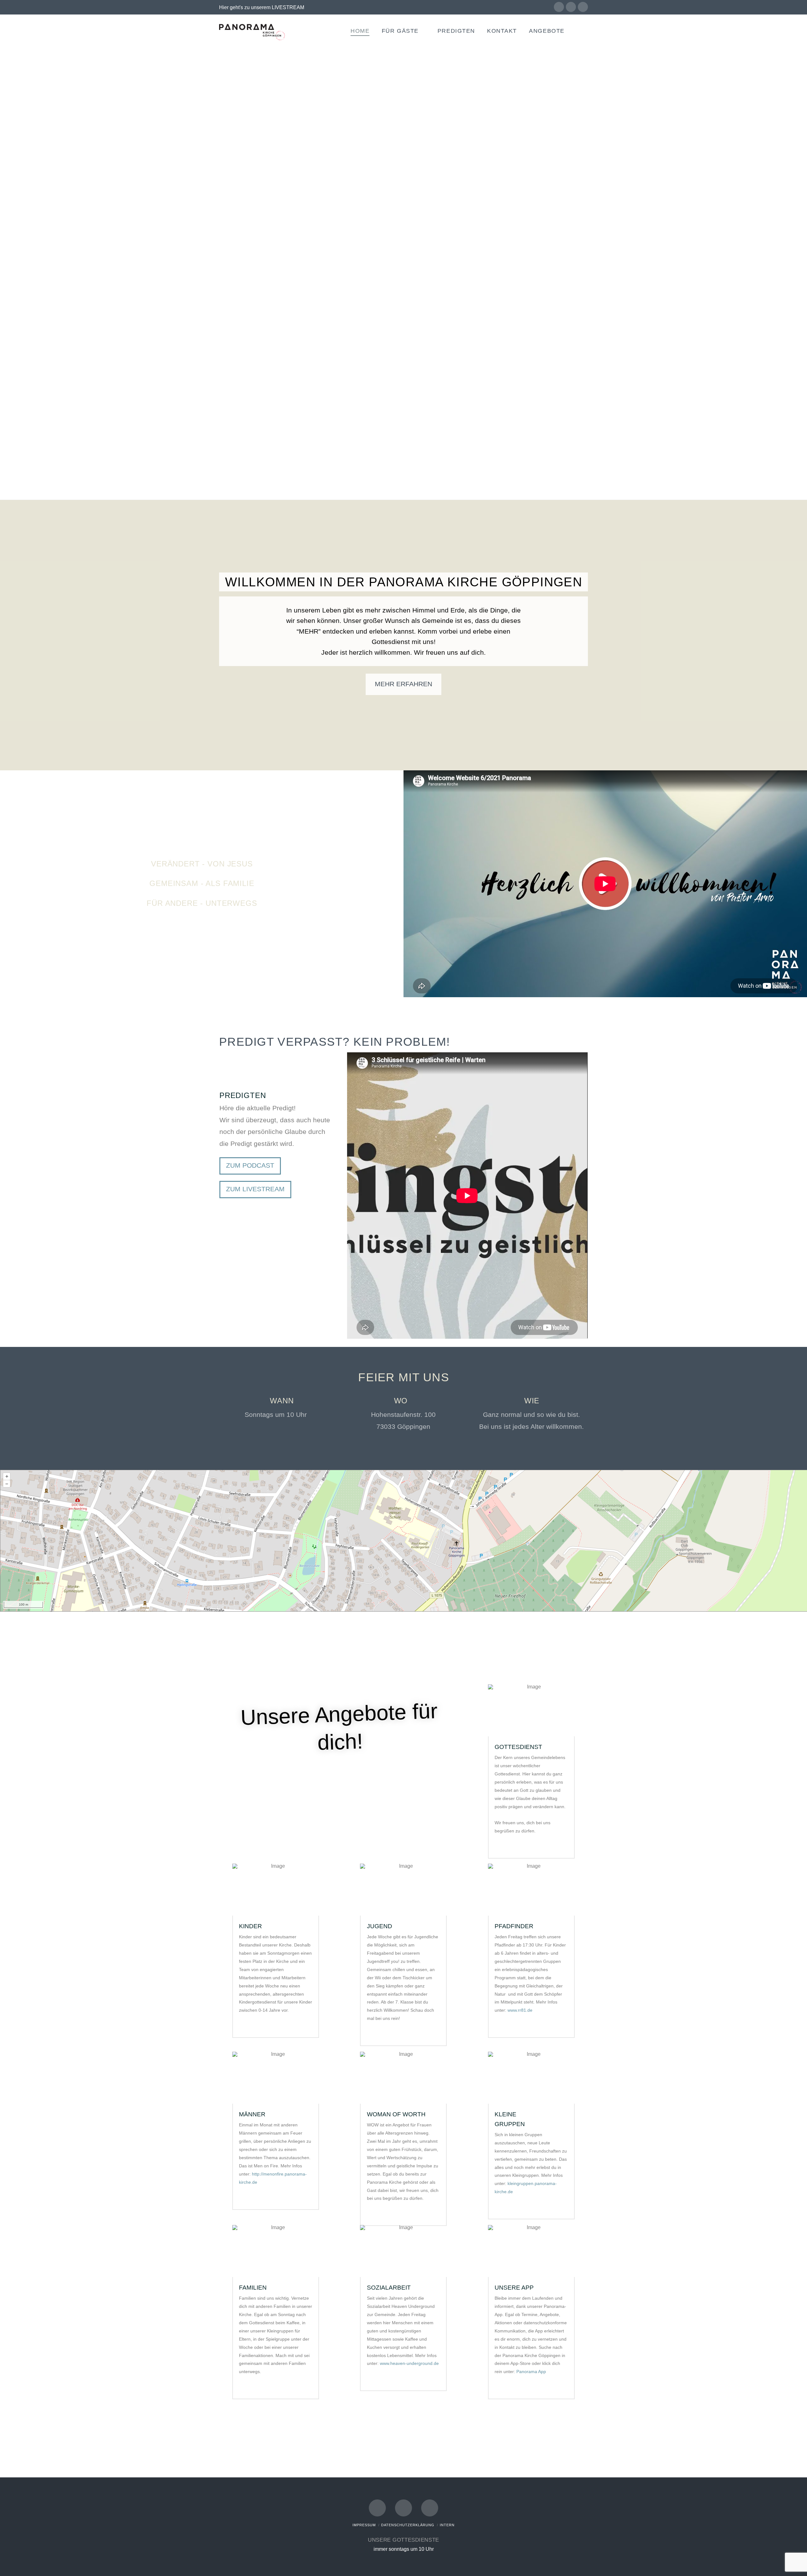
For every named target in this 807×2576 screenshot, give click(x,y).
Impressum (364, 2525)
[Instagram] (583, 7)
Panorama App (531, 2372)
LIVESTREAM (288, 7)
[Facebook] (559, 7)
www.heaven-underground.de (409, 2363)
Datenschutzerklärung (408, 2525)
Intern (447, 2525)
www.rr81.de (520, 2010)
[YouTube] (571, 7)
